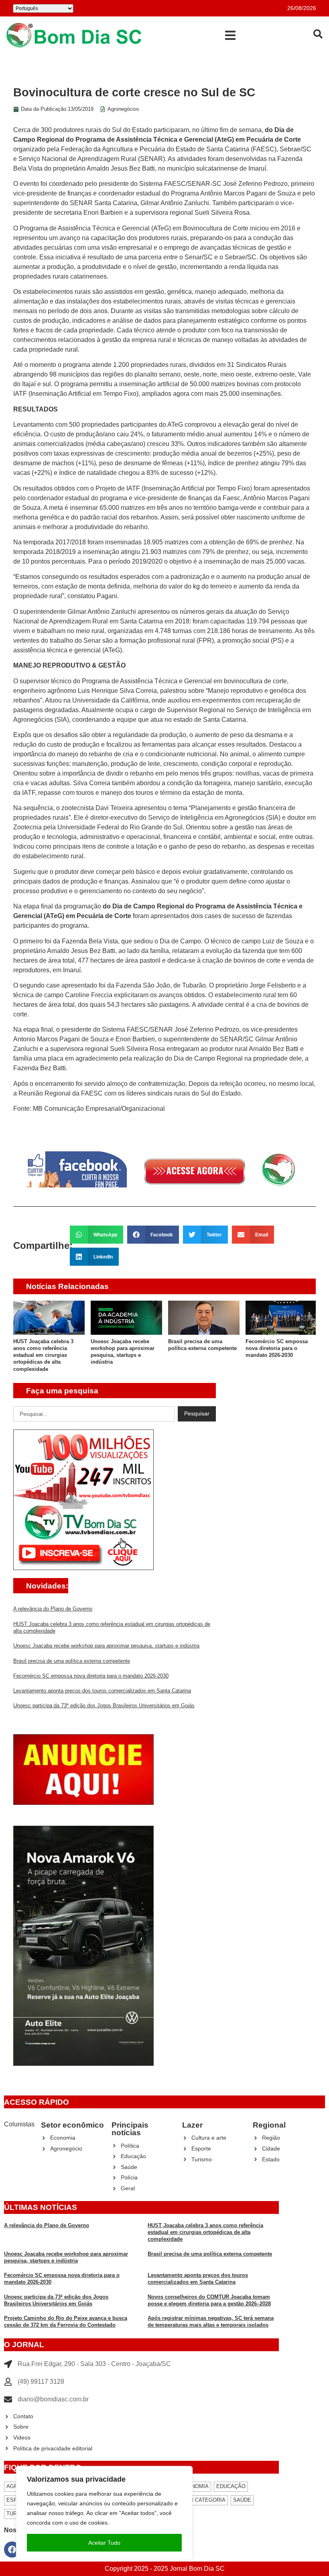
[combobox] (94, 1414)
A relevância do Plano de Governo (53, 1609)
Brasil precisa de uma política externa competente (72, 1661)
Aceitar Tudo (104, 2543)
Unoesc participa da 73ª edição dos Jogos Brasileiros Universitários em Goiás (104, 1705)
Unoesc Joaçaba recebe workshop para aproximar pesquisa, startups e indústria (106, 1646)
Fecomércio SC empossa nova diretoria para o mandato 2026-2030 (277, 1348)
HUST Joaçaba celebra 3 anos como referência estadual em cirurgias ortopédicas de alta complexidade (43, 1355)
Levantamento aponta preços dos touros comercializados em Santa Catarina (102, 1691)
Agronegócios (123, 109)
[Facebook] (12, 2550)
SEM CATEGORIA (204, 2500)
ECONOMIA (194, 2486)
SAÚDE (242, 2500)
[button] (230, 35)
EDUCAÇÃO (231, 2486)
